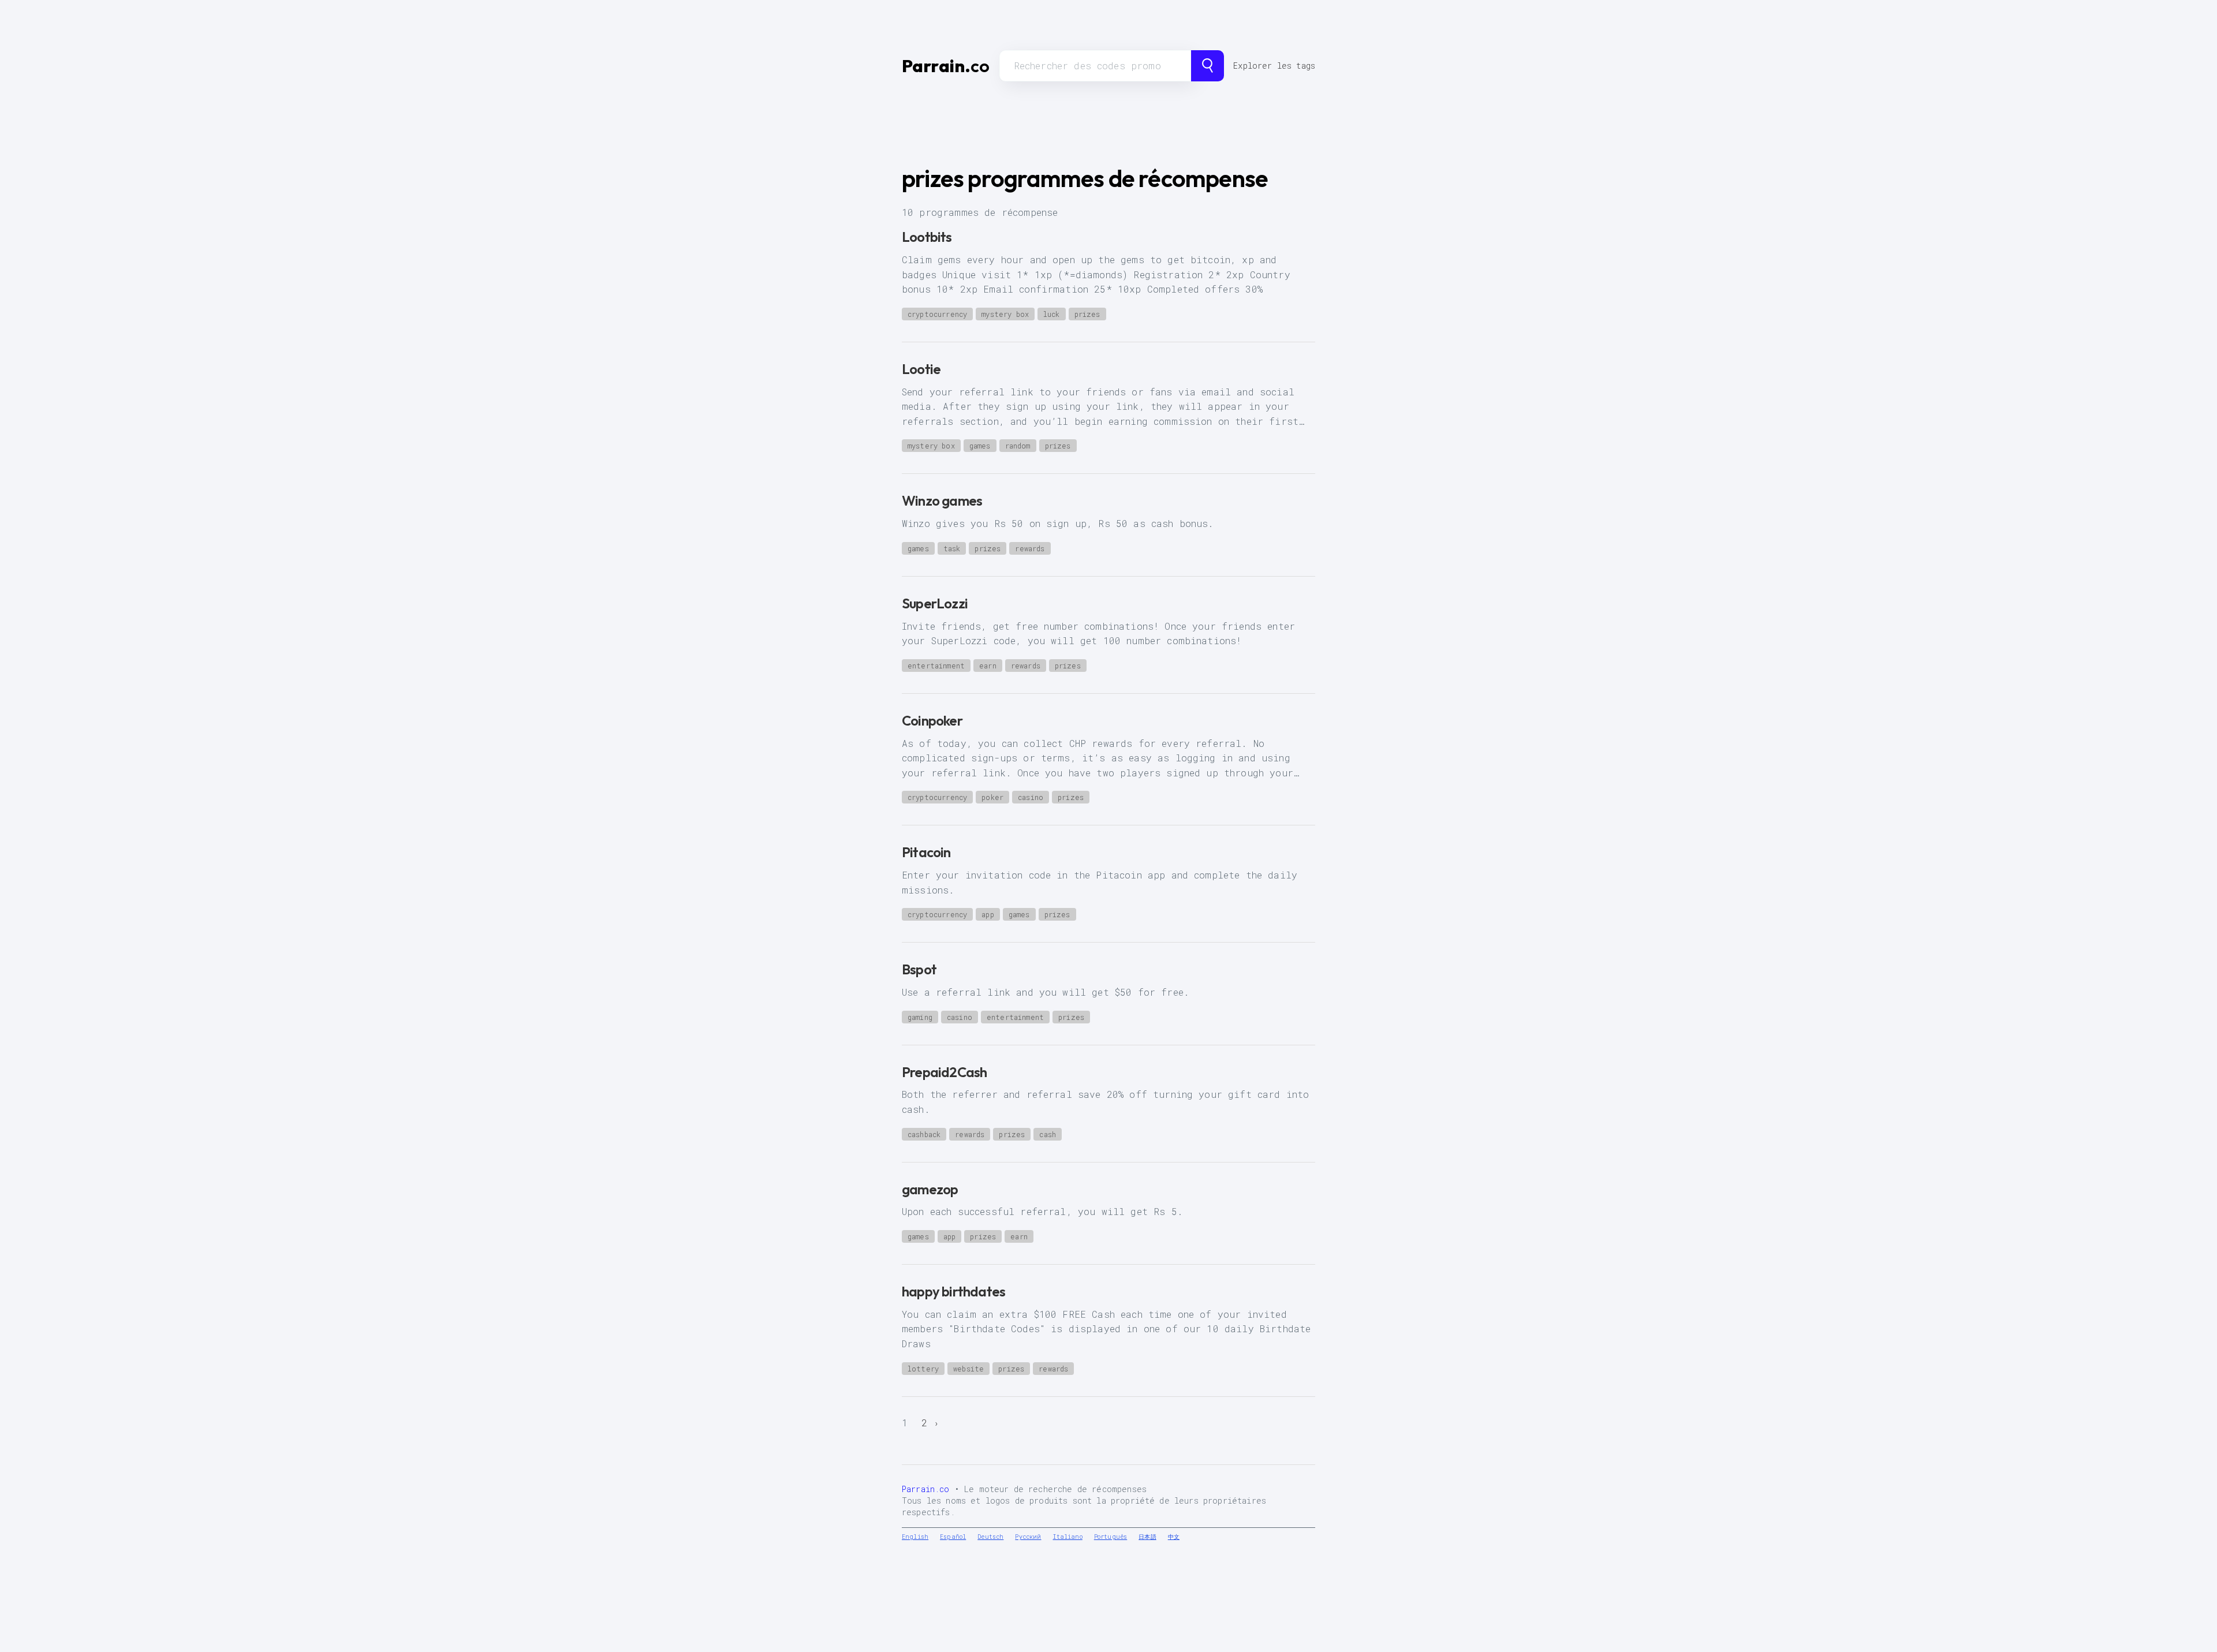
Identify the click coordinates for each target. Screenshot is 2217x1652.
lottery (923, 1369)
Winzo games (942, 500)
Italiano (1068, 1537)
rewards (1030, 548)
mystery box (1005, 314)
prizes (1087, 314)
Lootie (921, 369)
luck (1052, 314)
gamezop (930, 1189)
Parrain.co (926, 1489)
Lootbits (927, 237)
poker (992, 797)
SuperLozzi (935, 603)
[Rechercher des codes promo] (1208, 66)
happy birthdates (953, 1291)
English (915, 1537)
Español (953, 1537)
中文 (1174, 1537)
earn (988, 666)
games (980, 446)
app (988, 914)
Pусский (1028, 1537)
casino (1031, 797)
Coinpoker (932, 720)
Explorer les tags (1274, 66)
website (968, 1369)
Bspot (919, 969)
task (952, 548)
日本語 (1147, 1537)
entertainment (936, 666)
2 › (930, 1423)
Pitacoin (926, 852)
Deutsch (990, 1537)
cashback (924, 1134)
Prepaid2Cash (944, 1072)
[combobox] (1096, 66)
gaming (920, 1017)
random (1018, 446)
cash (1048, 1134)
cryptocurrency (937, 314)
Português (1111, 1537)
